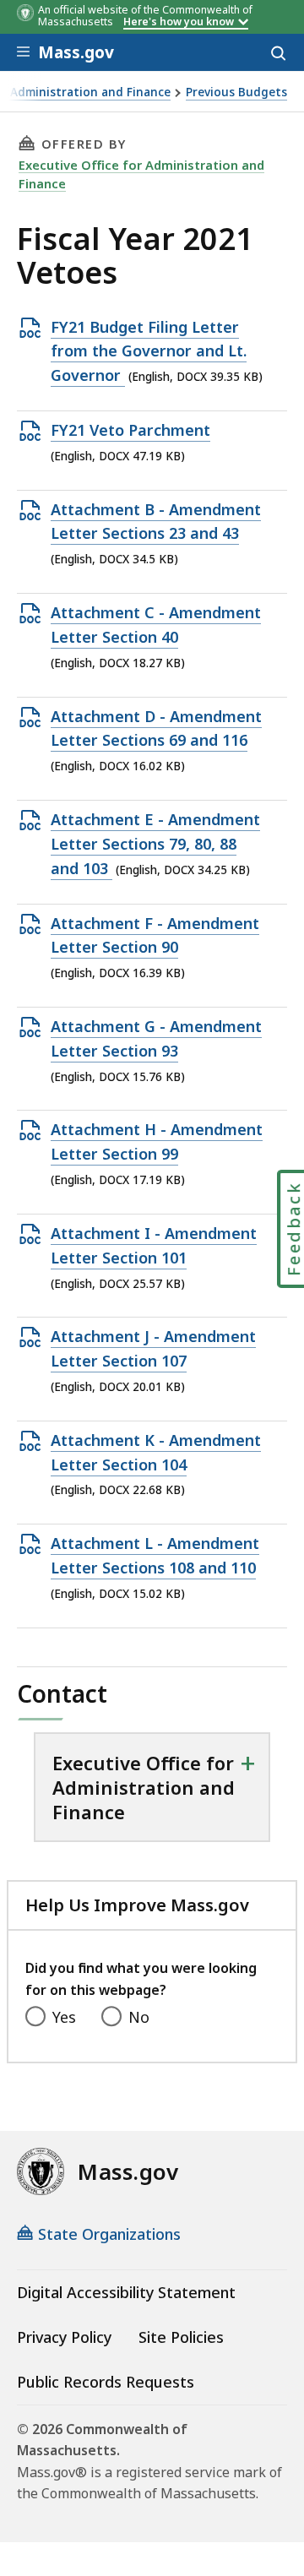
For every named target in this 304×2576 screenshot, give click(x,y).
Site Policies (181, 2337)
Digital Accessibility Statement (126, 2292)
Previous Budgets (236, 92)
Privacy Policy (64, 2337)
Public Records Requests (106, 2382)
